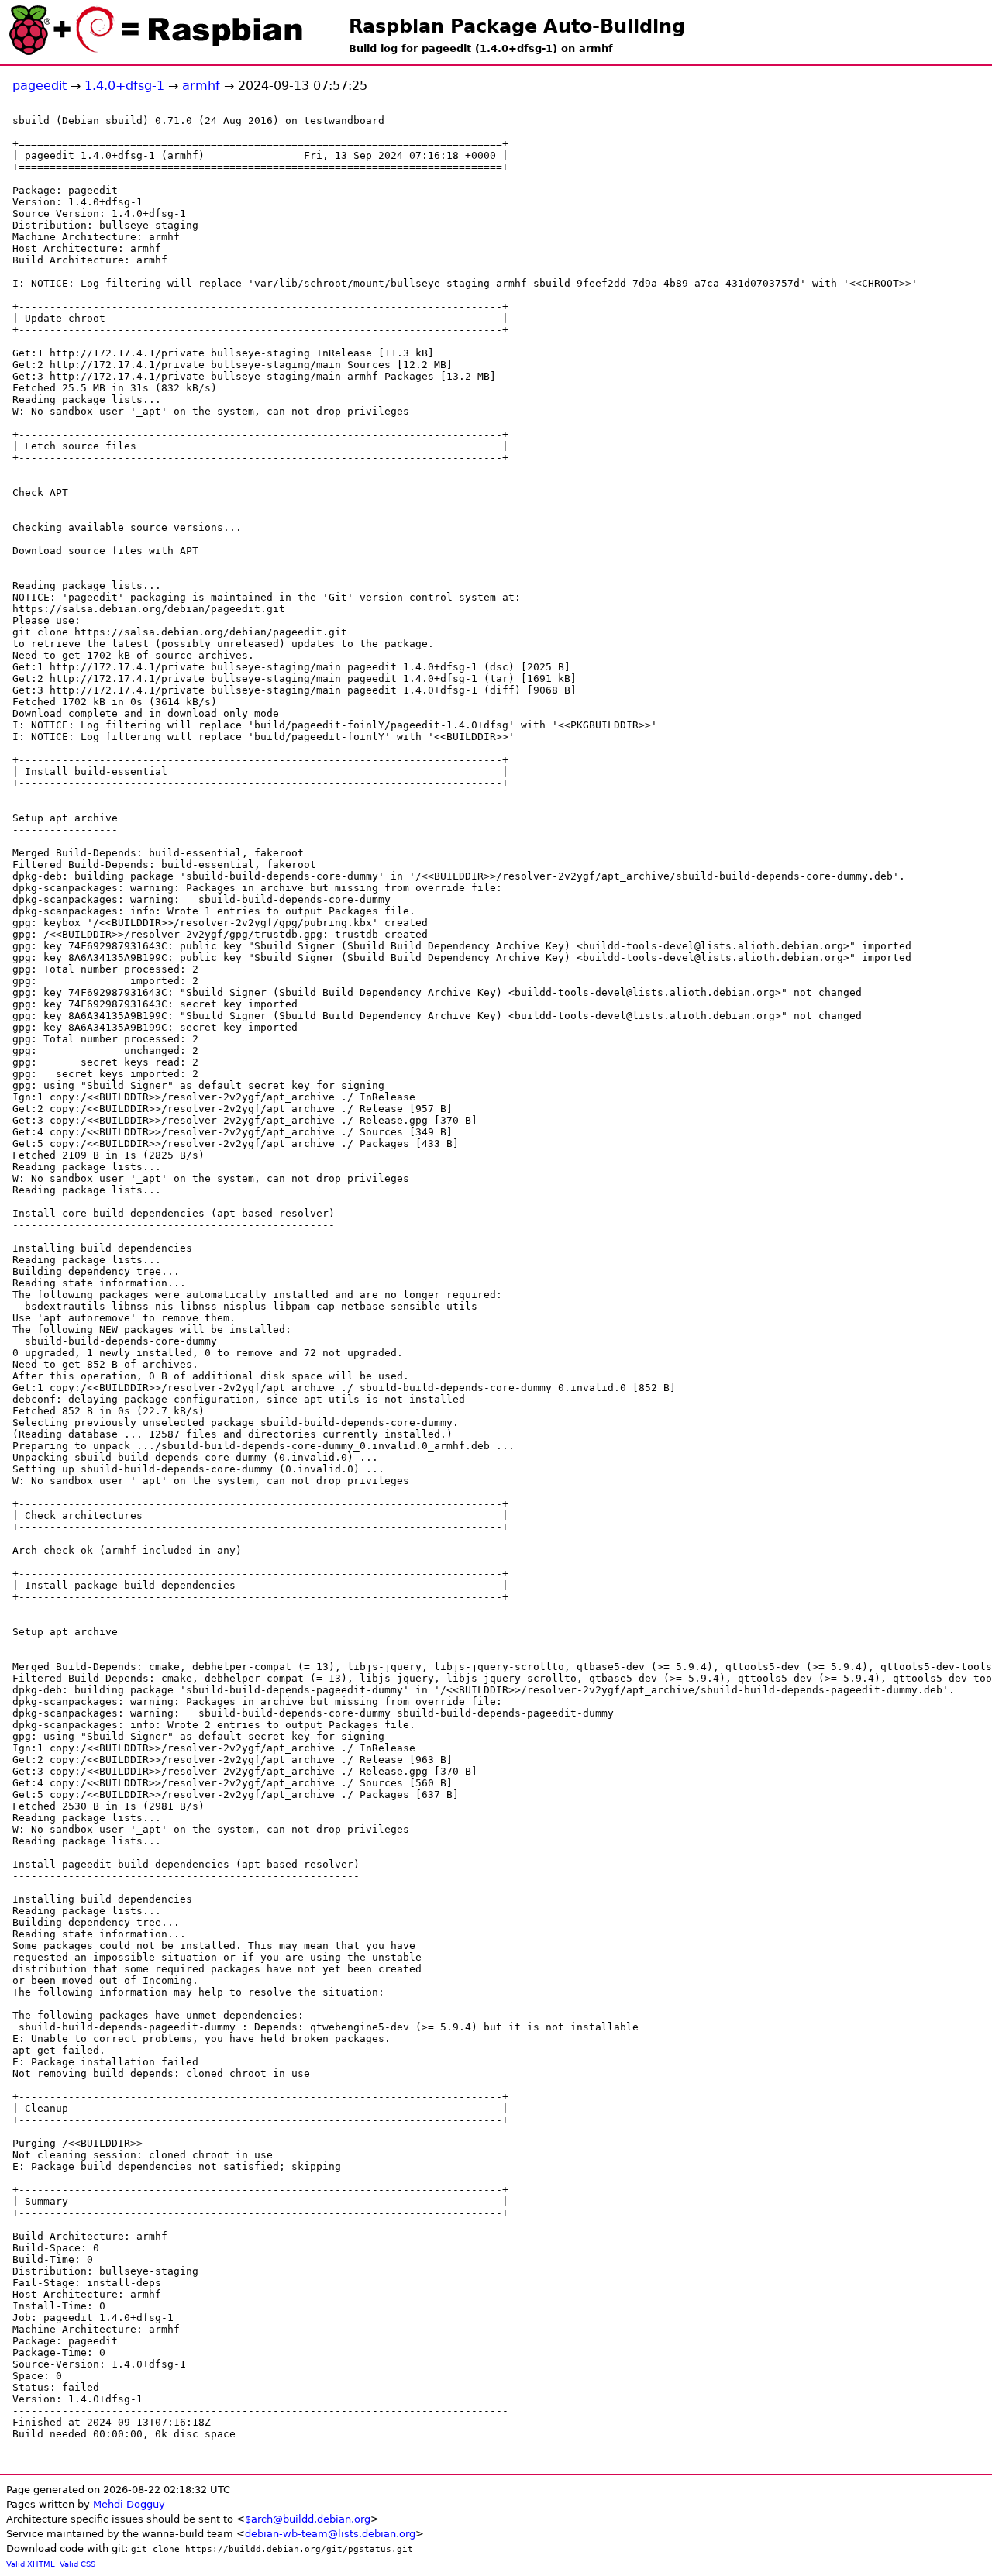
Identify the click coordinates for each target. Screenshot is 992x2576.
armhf (201, 86)
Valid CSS (77, 2564)
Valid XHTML (31, 2564)
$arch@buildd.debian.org (308, 2519)
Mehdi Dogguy (129, 2504)
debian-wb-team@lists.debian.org (330, 2534)
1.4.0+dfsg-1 (124, 86)
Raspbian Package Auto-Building (517, 26)
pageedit (40, 86)
